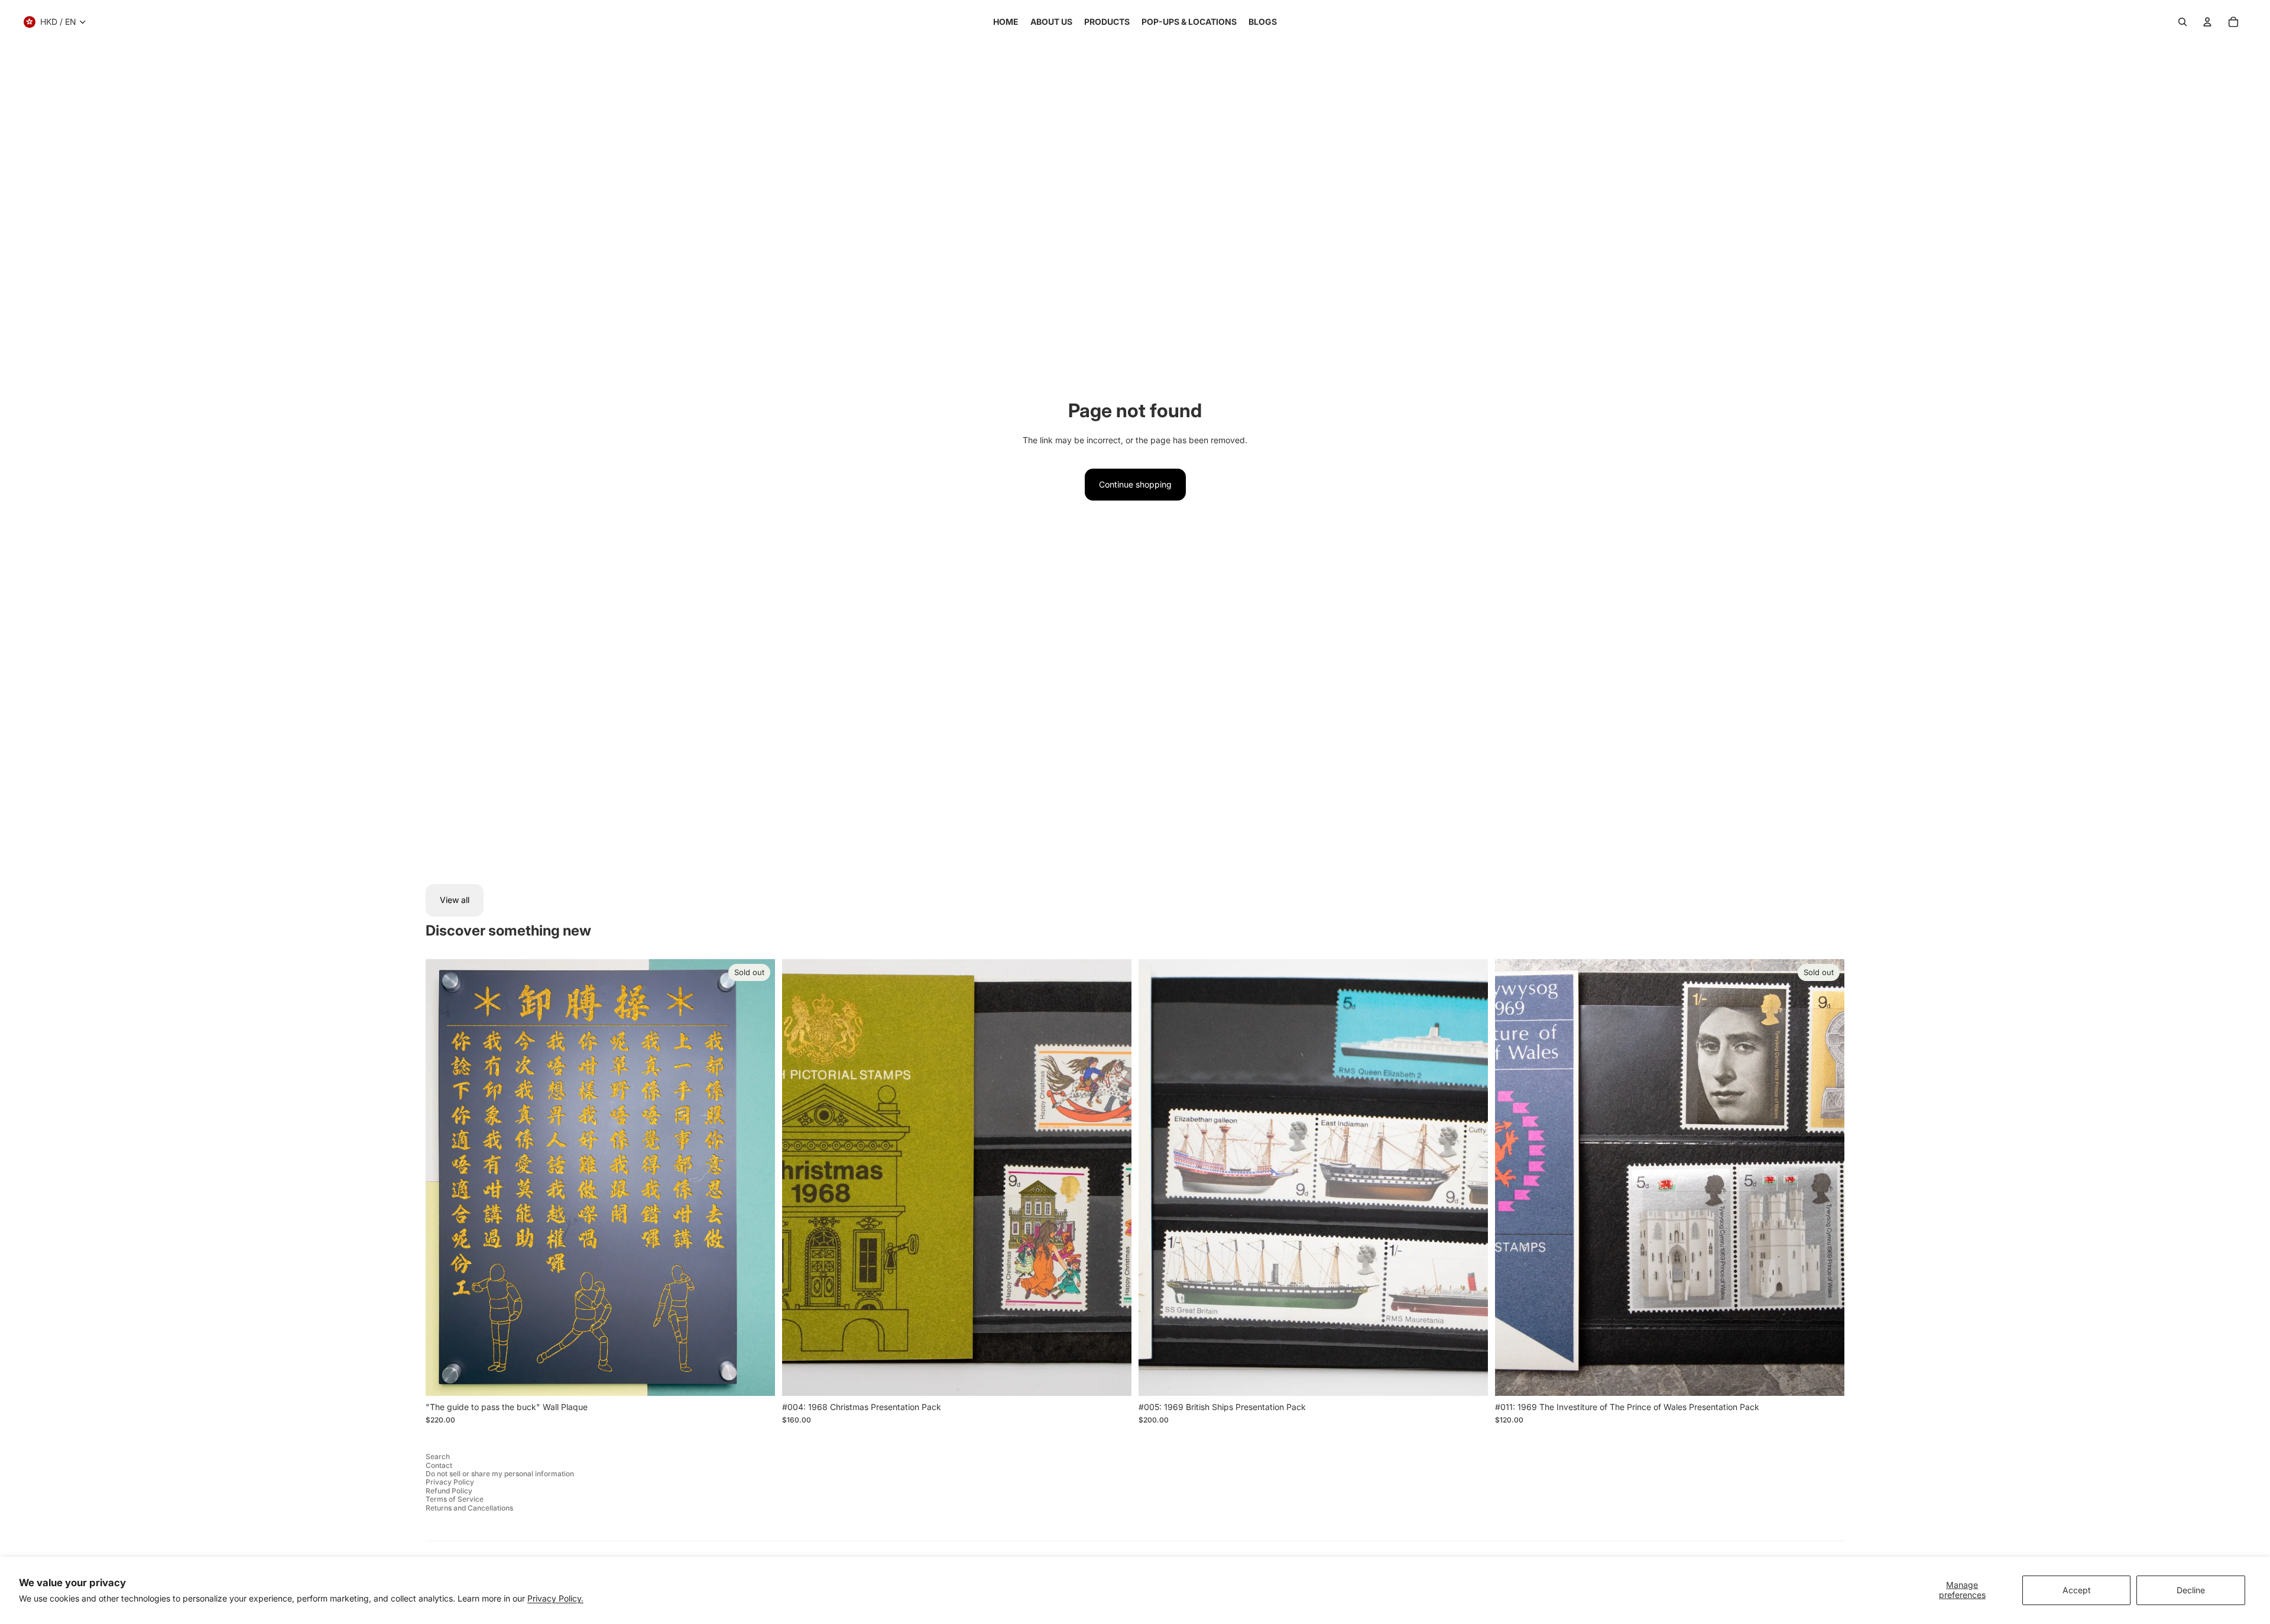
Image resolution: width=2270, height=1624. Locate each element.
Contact (439, 1465)
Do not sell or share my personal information (500, 1474)
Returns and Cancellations (469, 1508)
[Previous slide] (800, 1177)
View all (455, 900)
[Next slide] (1114, 1177)
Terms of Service (455, 1499)
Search (438, 1456)
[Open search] (2183, 22)
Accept (2077, 1590)
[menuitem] (1006, 22)
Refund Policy (449, 1491)
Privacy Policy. (555, 1598)
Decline (2191, 1590)
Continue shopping (1135, 484)
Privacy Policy (450, 1482)
